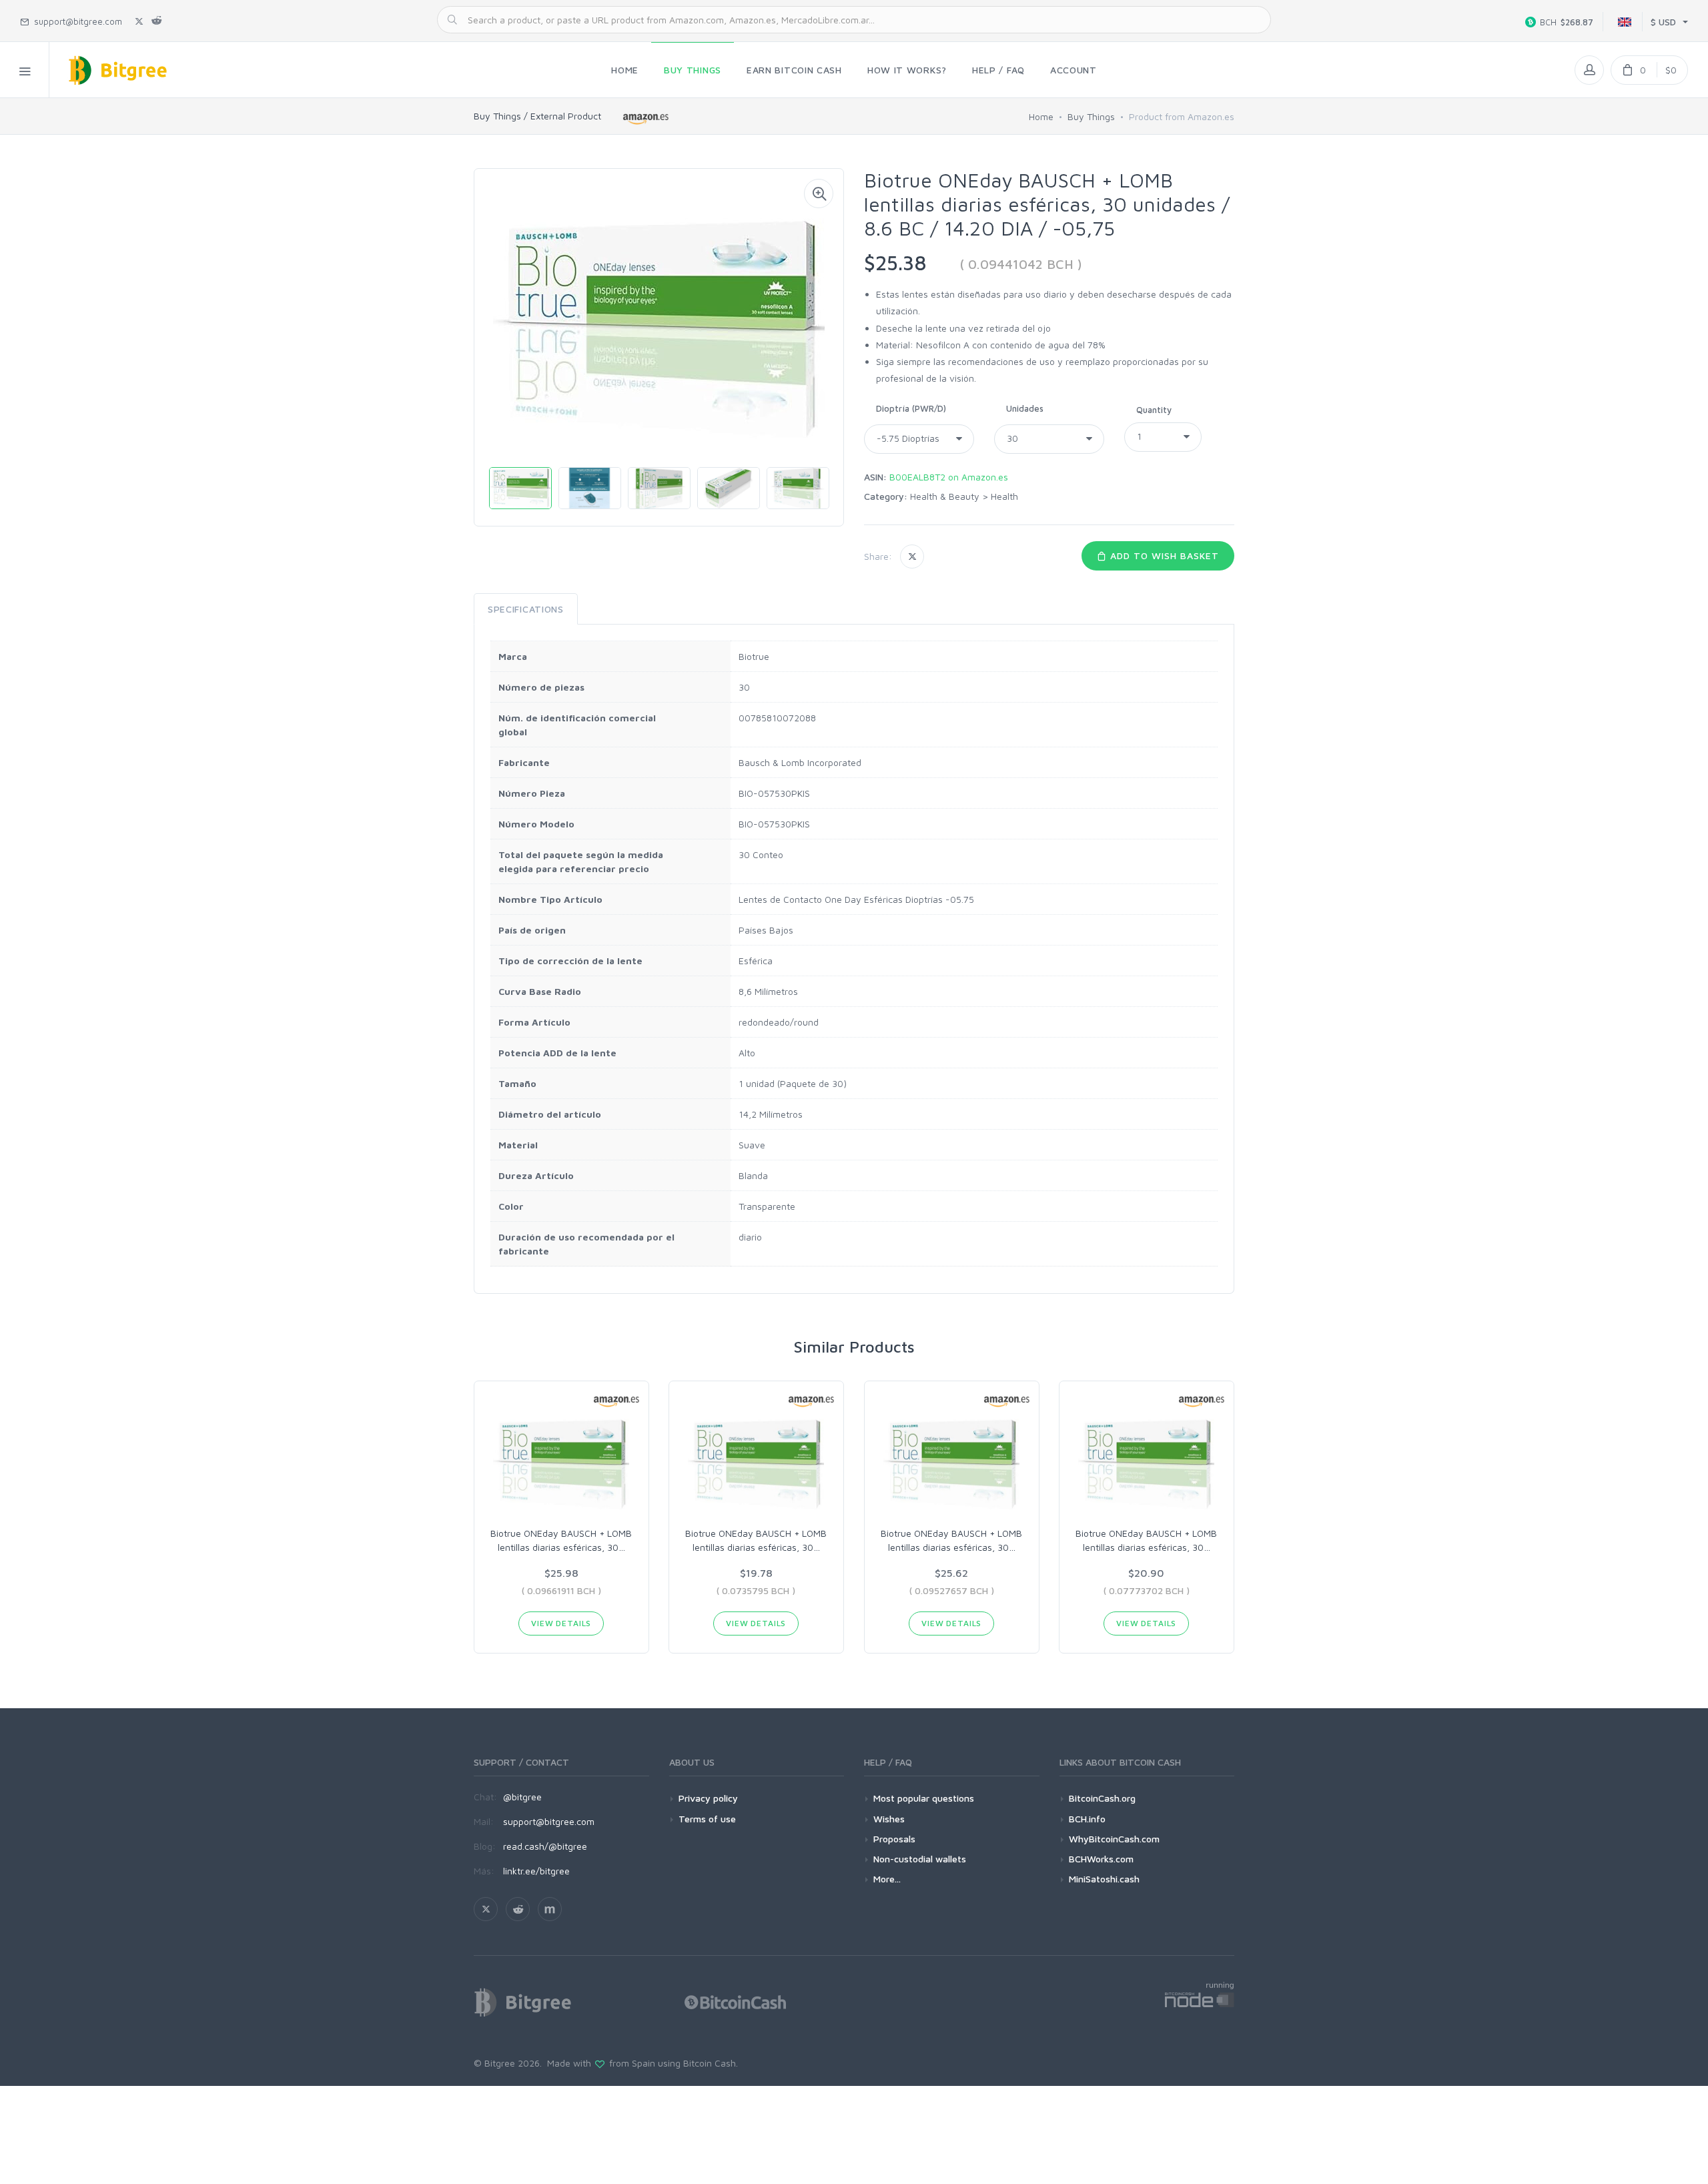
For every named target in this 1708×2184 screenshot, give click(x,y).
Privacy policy (708, 1798)
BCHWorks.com (1101, 1859)
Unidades (1025, 408)
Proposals (894, 1839)
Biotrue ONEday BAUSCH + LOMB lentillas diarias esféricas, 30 (561, 1540)
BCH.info (1087, 1819)
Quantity (1154, 410)
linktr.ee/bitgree (536, 1871)
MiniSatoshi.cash (1104, 1879)
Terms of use (707, 1819)
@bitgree (522, 1797)
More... (887, 1879)
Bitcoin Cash (710, 2063)
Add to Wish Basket (1163, 556)
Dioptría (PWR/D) (911, 408)
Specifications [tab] (526, 609)
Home (1041, 116)
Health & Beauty (945, 496)
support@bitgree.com (549, 1821)
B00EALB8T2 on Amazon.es (949, 477)
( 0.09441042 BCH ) (1021, 264)
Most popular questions (924, 1798)
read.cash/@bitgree (545, 1846)
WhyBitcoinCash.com (1114, 1839)
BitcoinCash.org (1102, 1798)
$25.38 (895, 263)
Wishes (889, 1819)
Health (1004, 496)
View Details (561, 1623)
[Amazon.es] (646, 118)
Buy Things (1091, 116)
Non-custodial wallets (920, 1859)
